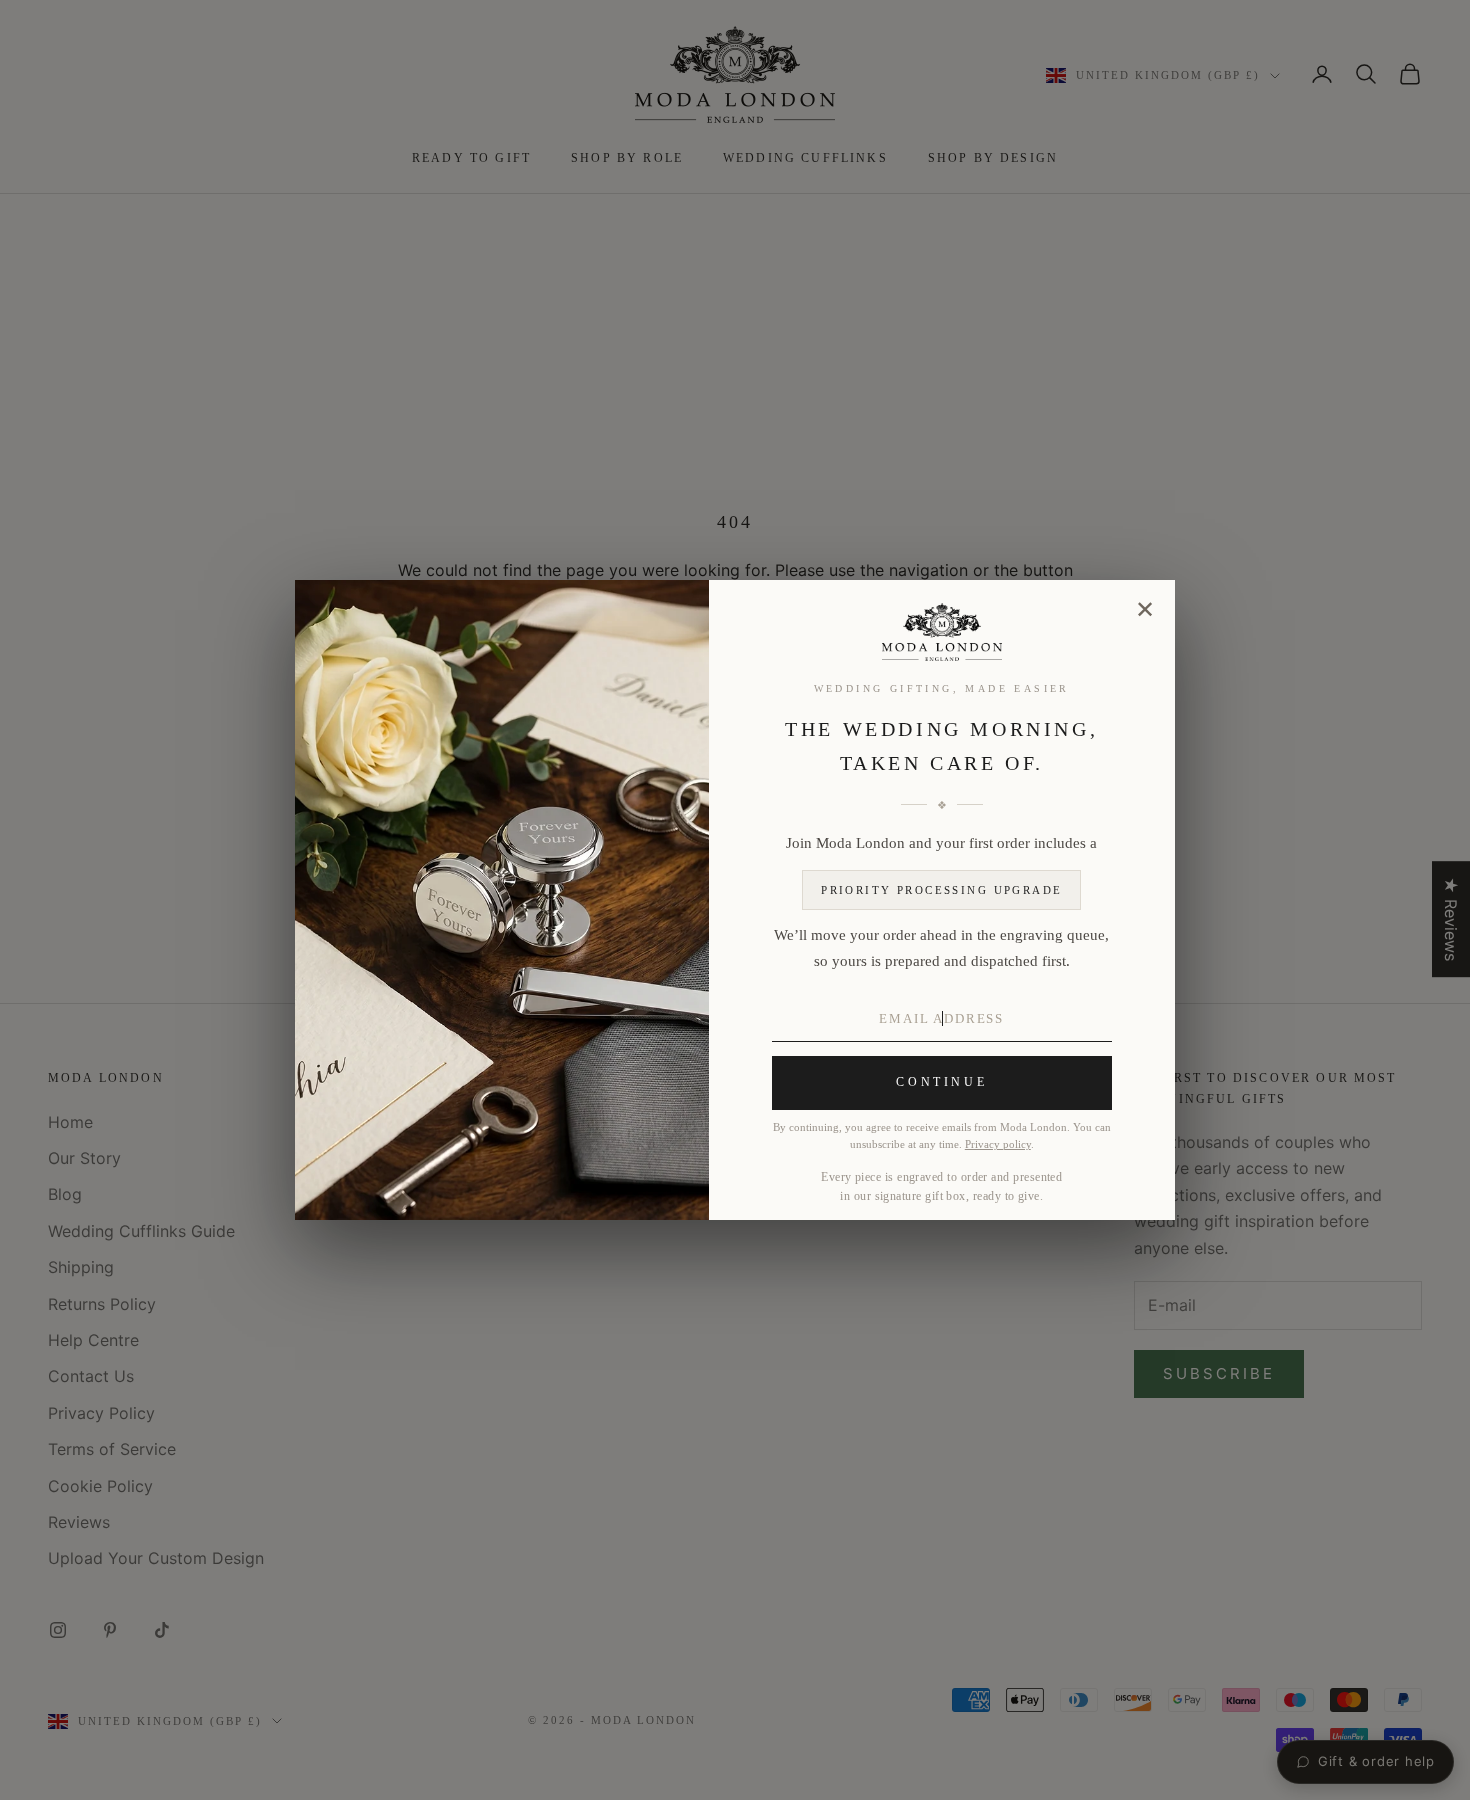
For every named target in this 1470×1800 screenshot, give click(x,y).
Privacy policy (998, 1144)
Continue (941, 1082)
